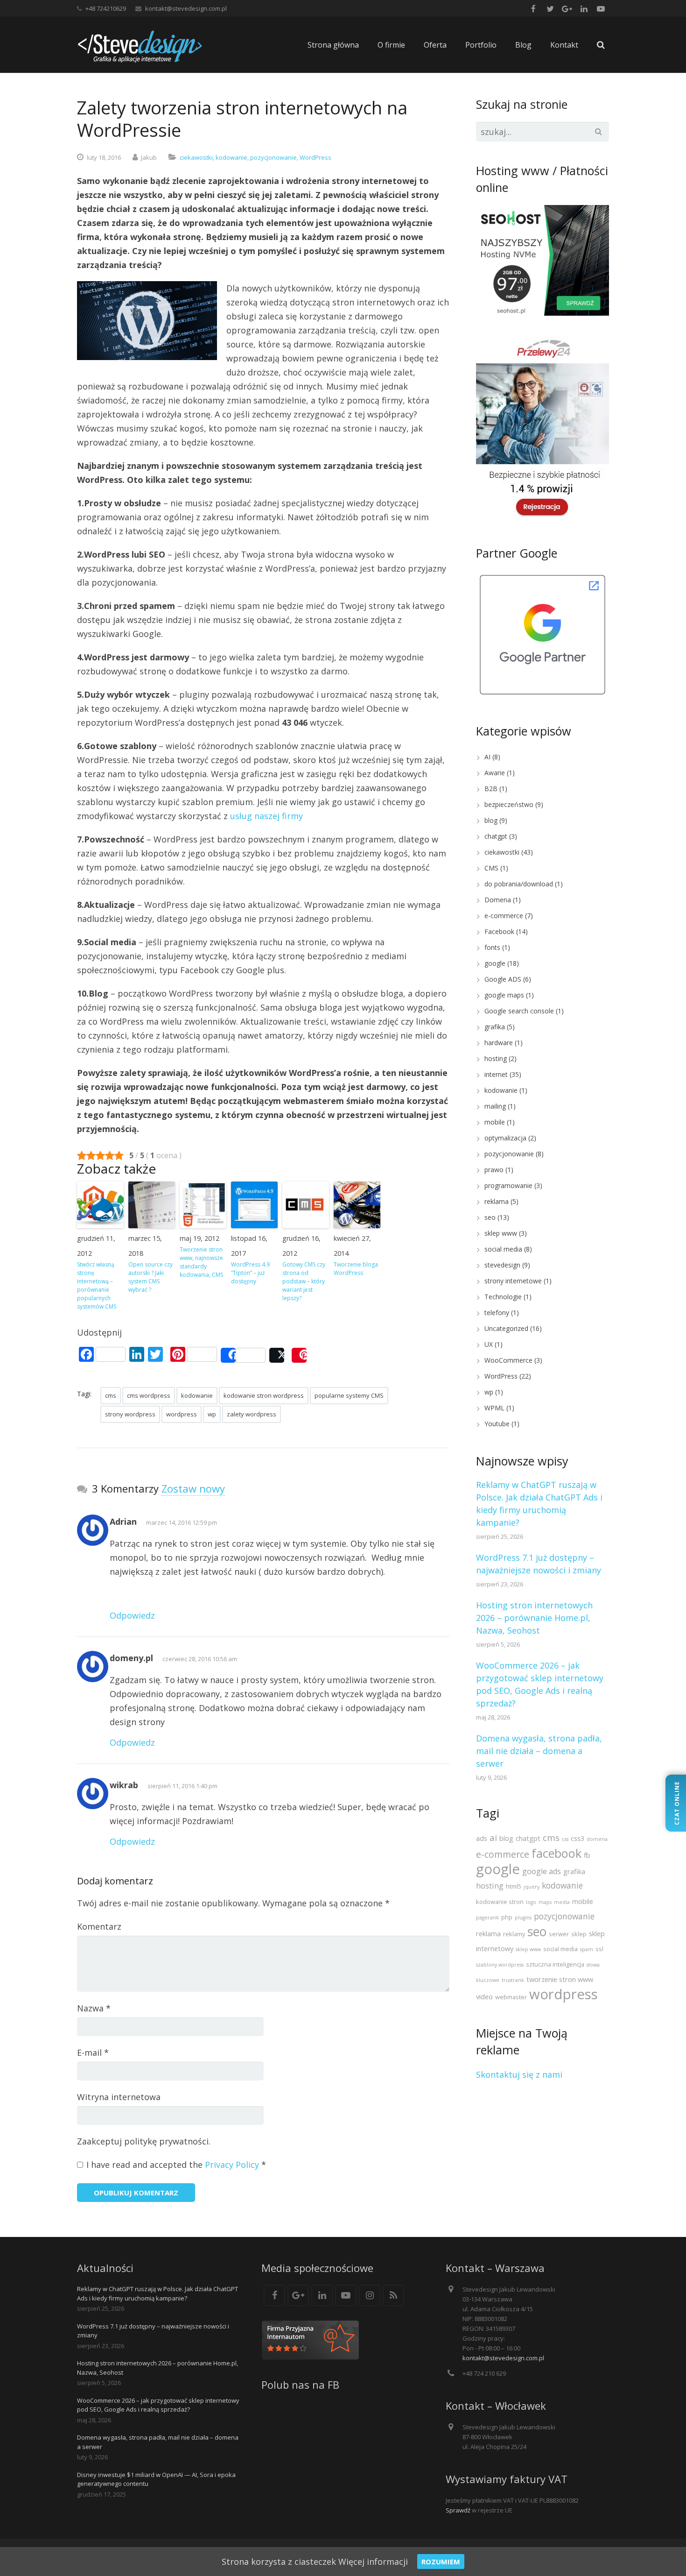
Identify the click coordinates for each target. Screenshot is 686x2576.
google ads (542, 1871)
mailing (495, 1106)
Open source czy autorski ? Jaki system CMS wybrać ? (150, 1277)
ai (493, 1837)
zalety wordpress (252, 1414)
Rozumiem (441, 2562)
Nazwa (94, 2008)
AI (487, 757)
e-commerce (504, 916)
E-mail (93, 2052)
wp (212, 1414)
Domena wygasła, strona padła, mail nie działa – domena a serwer (539, 1751)
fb (587, 1855)
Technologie (503, 1297)
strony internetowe (513, 1281)
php (507, 1917)
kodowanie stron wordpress (264, 1395)
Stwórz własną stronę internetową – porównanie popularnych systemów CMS (97, 1285)
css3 (577, 1838)
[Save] (299, 1355)
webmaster (511, 1997)
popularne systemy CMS (349, 1395)
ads (482, 1838)
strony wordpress (130, 1414)
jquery (532, 1887)
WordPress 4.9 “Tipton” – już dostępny (250, 1273)
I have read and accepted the (176, 2165)
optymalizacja (505, 1138)
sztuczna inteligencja (555, 1964)
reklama (497, 1201)
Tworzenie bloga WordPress (356, 1269)
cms (111, 1395)
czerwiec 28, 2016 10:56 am (200, 1659)
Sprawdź (458, 2510)
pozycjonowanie (273, 157)
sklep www (501, 1233)
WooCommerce (508, 1360)
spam (587, 1949)
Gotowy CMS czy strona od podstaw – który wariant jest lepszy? (304, 1281)
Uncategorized (506, 1328)
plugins (523, 1918)
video (484, 1996)
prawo (494, 1170)
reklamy (514, 1934)
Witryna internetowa (119, 2097)
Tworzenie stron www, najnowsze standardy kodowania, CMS (201, 1262)
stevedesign (502, 1265)
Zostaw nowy (193, 1488)
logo (531, 1902)
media (562, 1902)
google (495, 963)
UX (489, 1344)
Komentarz (99, 1926)
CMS (491, 868)
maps (545, 1902)
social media (503, 1249)
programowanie (508, 1185)
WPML (494, 1408)
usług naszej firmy (266, 816)
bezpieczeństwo (509, 804)
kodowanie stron (500, 1902)
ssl (599, 1949)
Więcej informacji (373, 2562)
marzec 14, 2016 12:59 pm (182, 1522)
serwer (559, 1934)
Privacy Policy (232, 2165)
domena (597, 1839)
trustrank (513, 1980)
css (565, 1839)
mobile (495, 1122)
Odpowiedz (132, 1615)
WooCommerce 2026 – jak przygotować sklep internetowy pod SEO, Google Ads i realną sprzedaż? (158, 2405)
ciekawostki (196, 157)
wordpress (182, 1414)
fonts (492, 947)
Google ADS (503, 979)
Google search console (519, 1011)
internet (496, 1074)
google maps (504, 995)
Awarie (495, 773)
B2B (491, 789)
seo (490, 1217)
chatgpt (496, 836)
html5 (514, 1886)
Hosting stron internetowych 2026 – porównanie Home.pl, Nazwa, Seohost (534, 1618)
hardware (499, 1043)
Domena (498, 900)
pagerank (487, 1918)
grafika (495, 1027)
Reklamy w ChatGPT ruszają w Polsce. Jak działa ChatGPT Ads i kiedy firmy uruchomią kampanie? (157, 2293)
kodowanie (231, 157)
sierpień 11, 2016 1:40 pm (182, 1786)
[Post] (277, 1355)
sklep (579, 1934)
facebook (556, 1853)
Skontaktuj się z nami (519, 2074)
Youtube (497, 1424)
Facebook (499, 931)
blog (491, 820)
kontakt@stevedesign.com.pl (186, 8)
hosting (496, 1058)
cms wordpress (149, 1395)
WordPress (315, 157)
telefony (497, 1313)
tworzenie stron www (560, 1979)
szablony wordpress (500, 1965)
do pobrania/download (519, 884)
